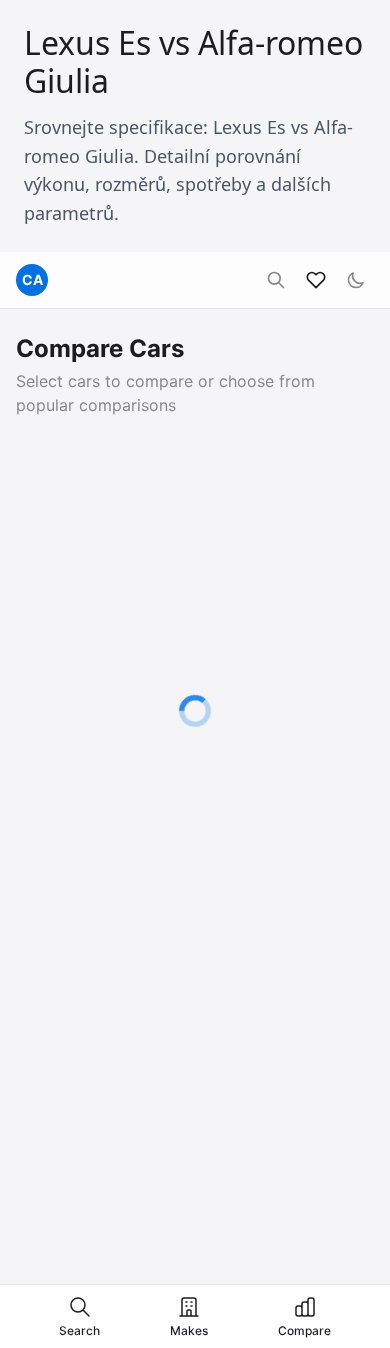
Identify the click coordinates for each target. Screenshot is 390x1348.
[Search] (276, 280)
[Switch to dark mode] (356, 280)
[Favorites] (316, 280)
